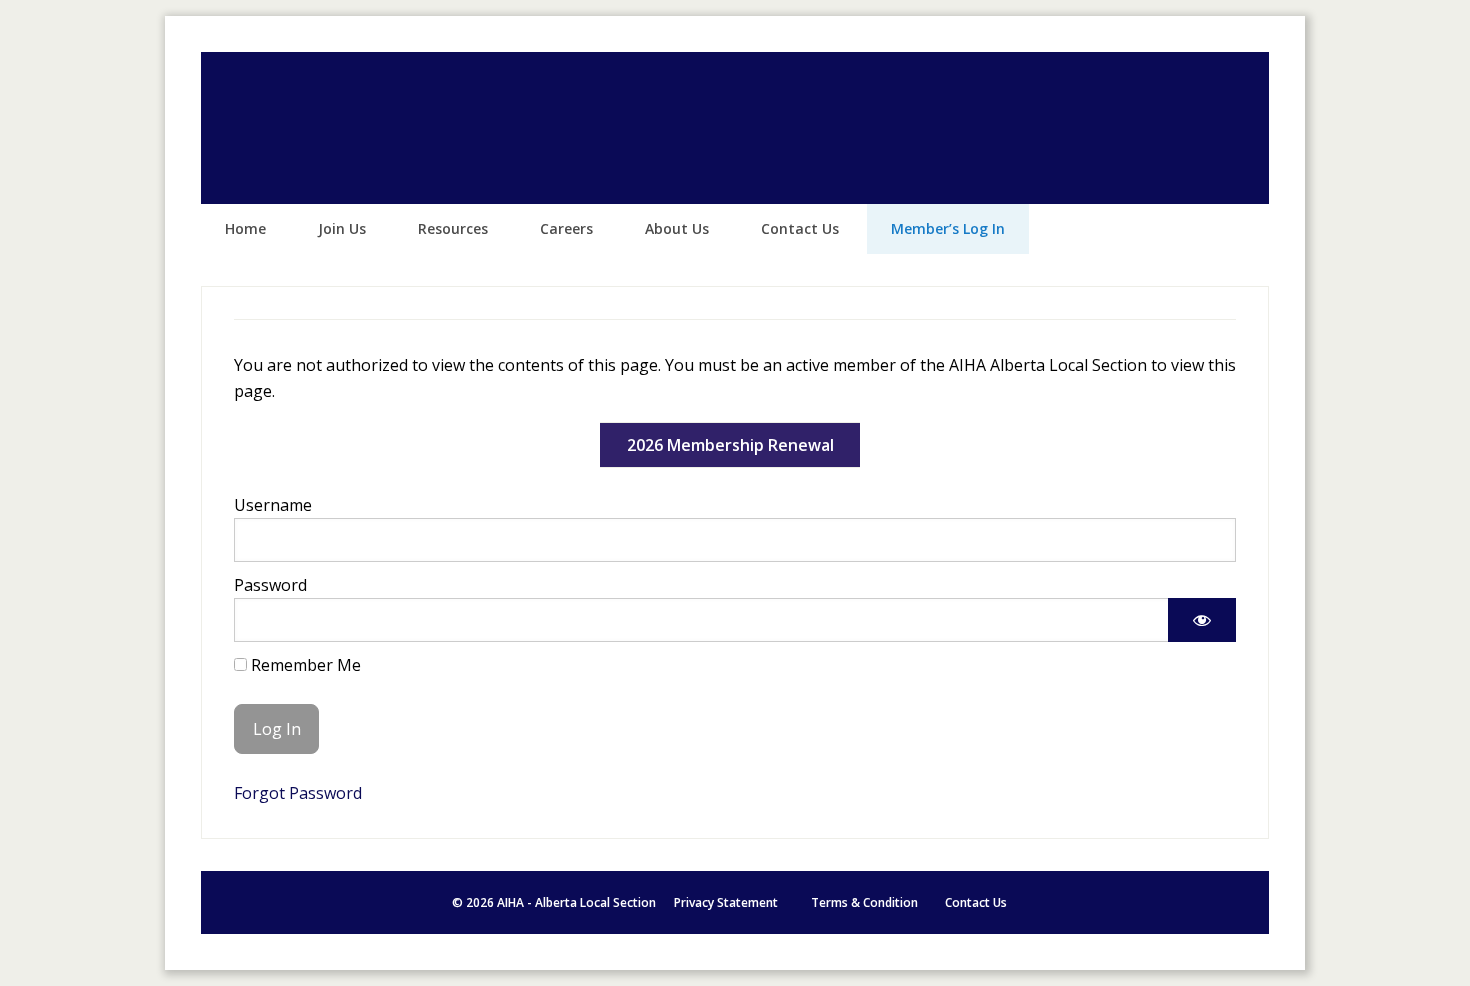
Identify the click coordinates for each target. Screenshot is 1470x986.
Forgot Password (298, 793)
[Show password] (1202, 620)
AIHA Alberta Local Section (735, 128)
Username (273, 505)
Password (270, 585)
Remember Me (304, 665)
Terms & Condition (864, 902)
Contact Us (976, 902)
